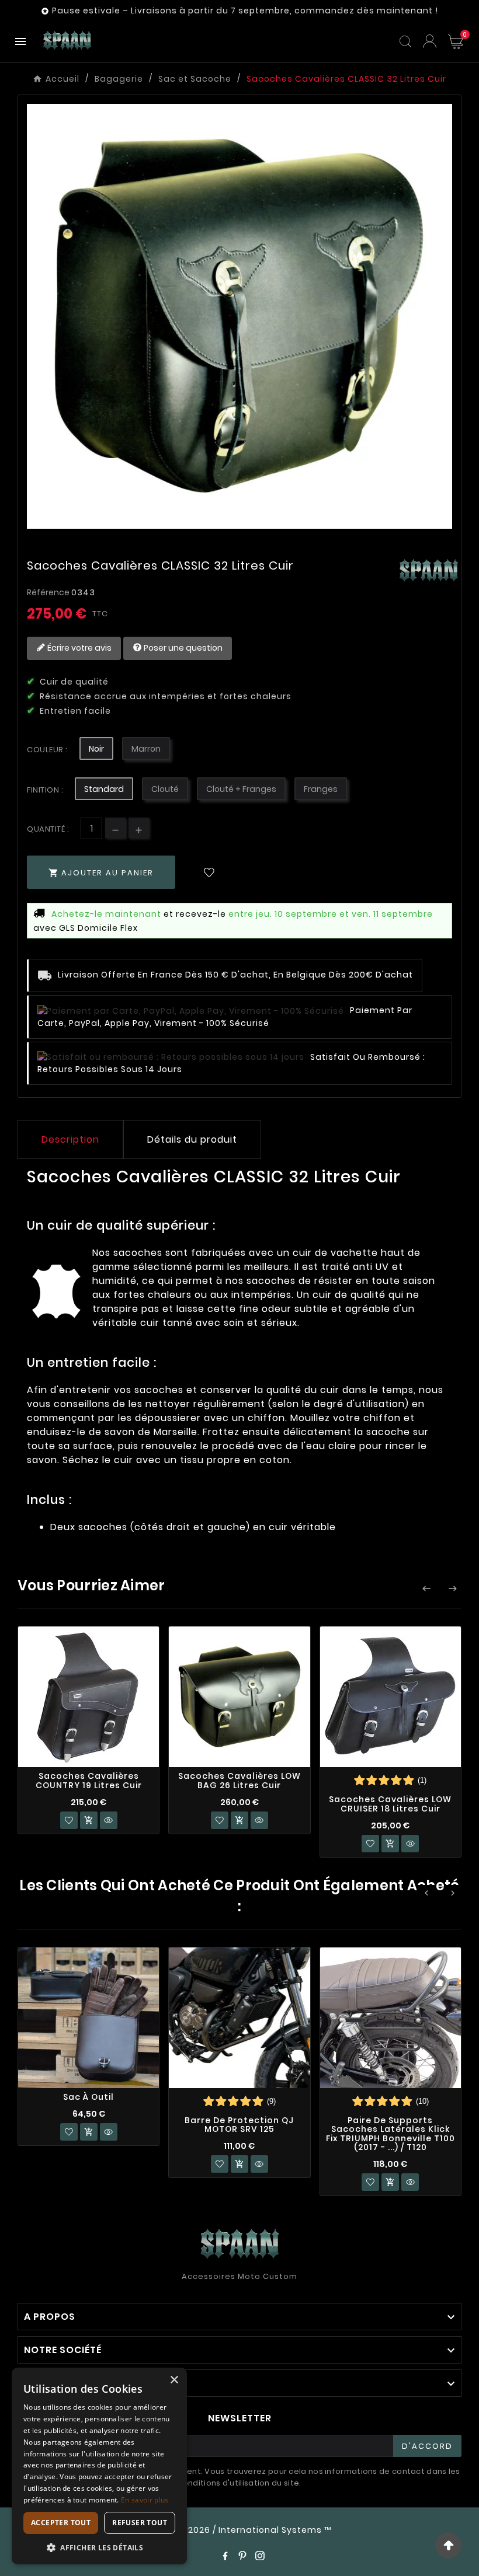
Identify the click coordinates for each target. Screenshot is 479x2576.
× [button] (174, 2380)
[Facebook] (225, 2556)
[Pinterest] (242, 2556)
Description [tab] (70, 1139)
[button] (99, 2547)
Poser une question (182, 648)
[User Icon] (430, 41)
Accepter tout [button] (61, 2523)
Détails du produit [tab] (192, 1139)
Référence (49, 592)
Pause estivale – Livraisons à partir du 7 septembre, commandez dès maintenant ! (245, 11)
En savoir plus (145, 2500)
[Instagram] (260, 2556)
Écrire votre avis (79, 648)
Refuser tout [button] (140, 2523)
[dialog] (99, 2466)
